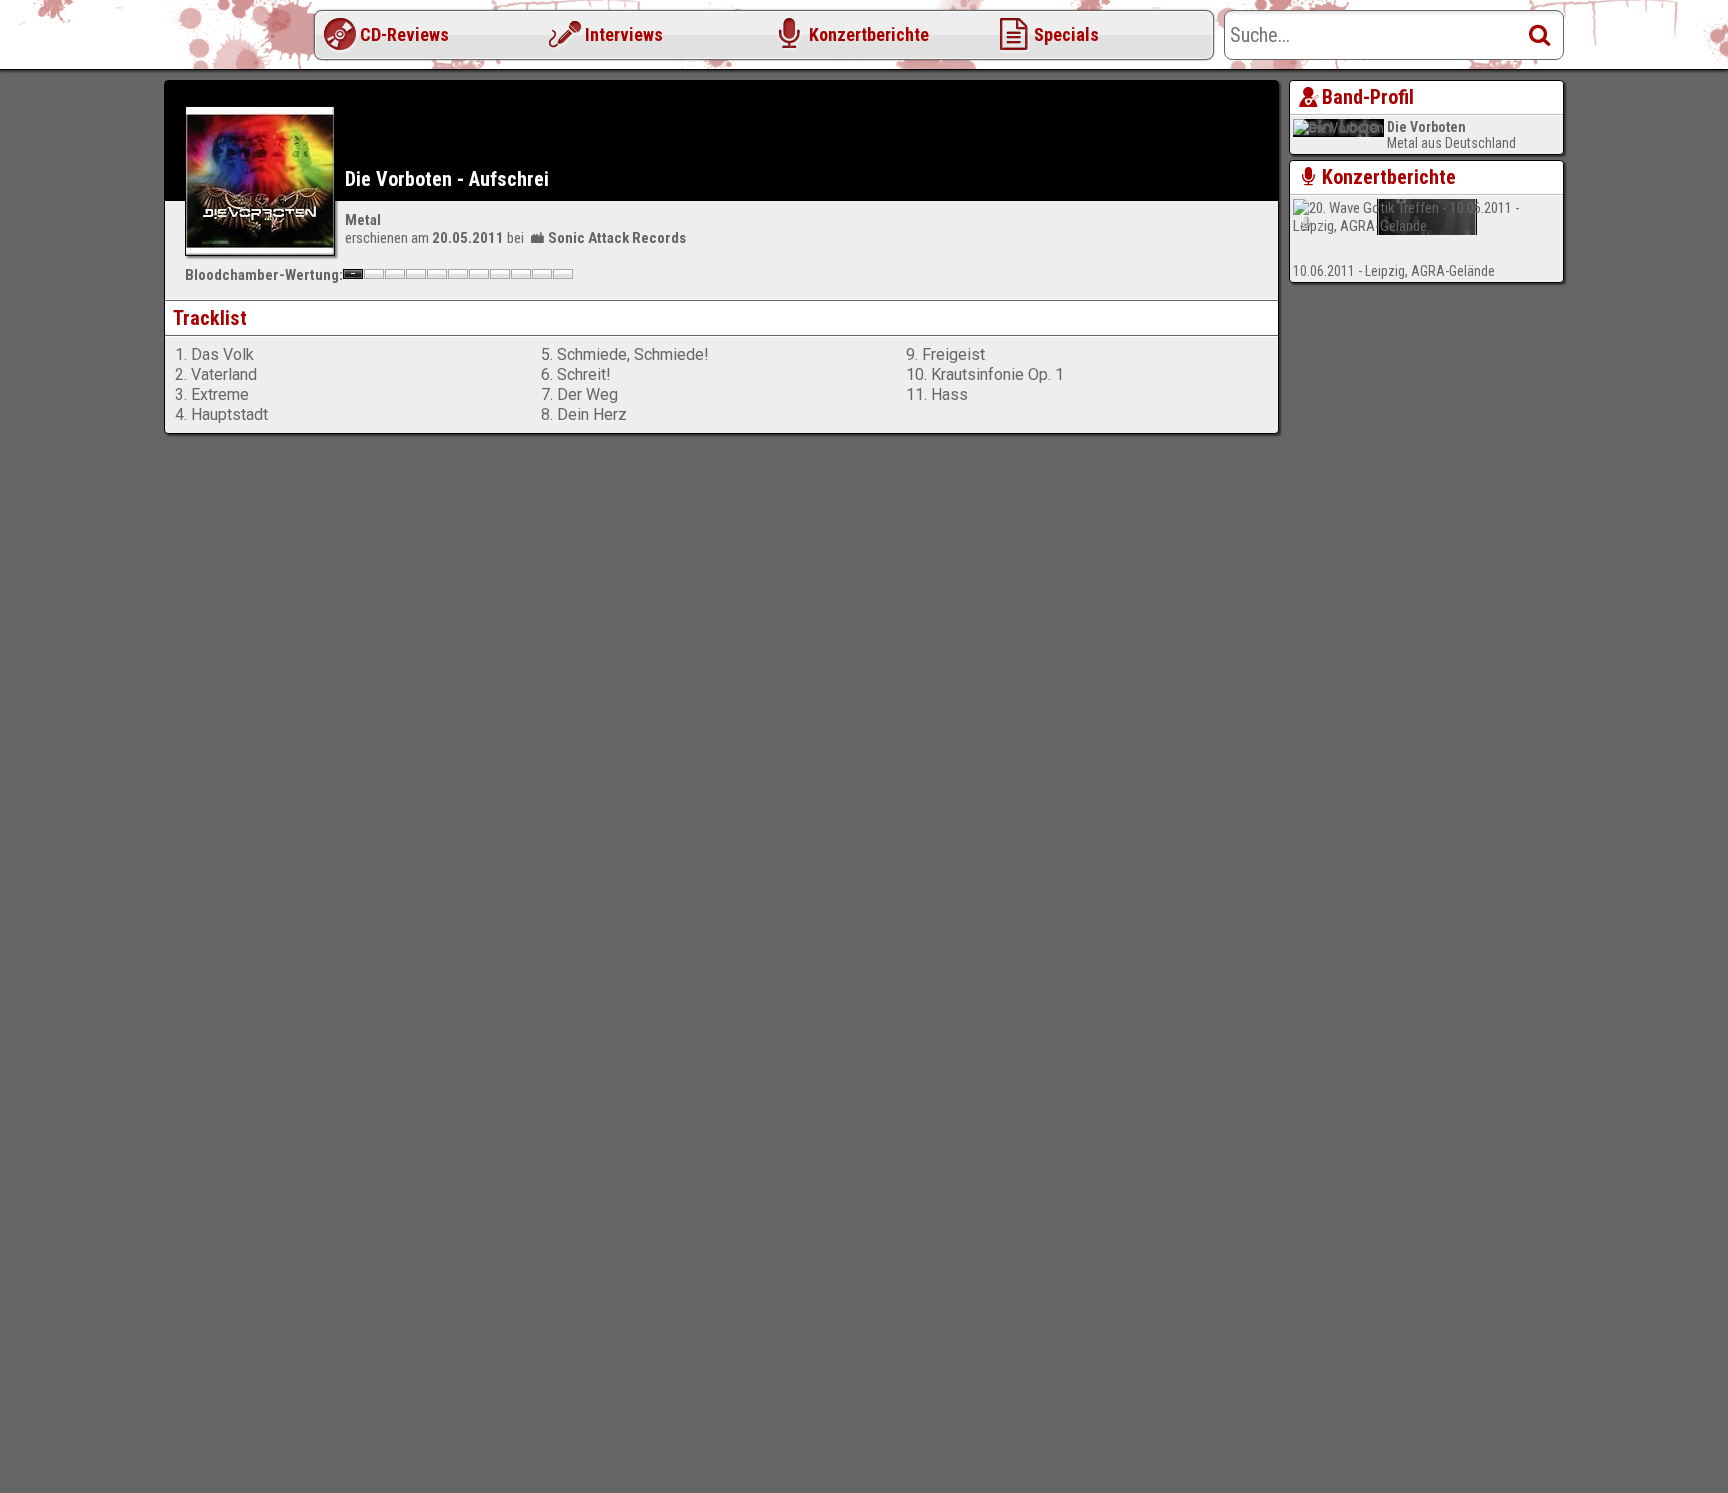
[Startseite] (244, 40)
